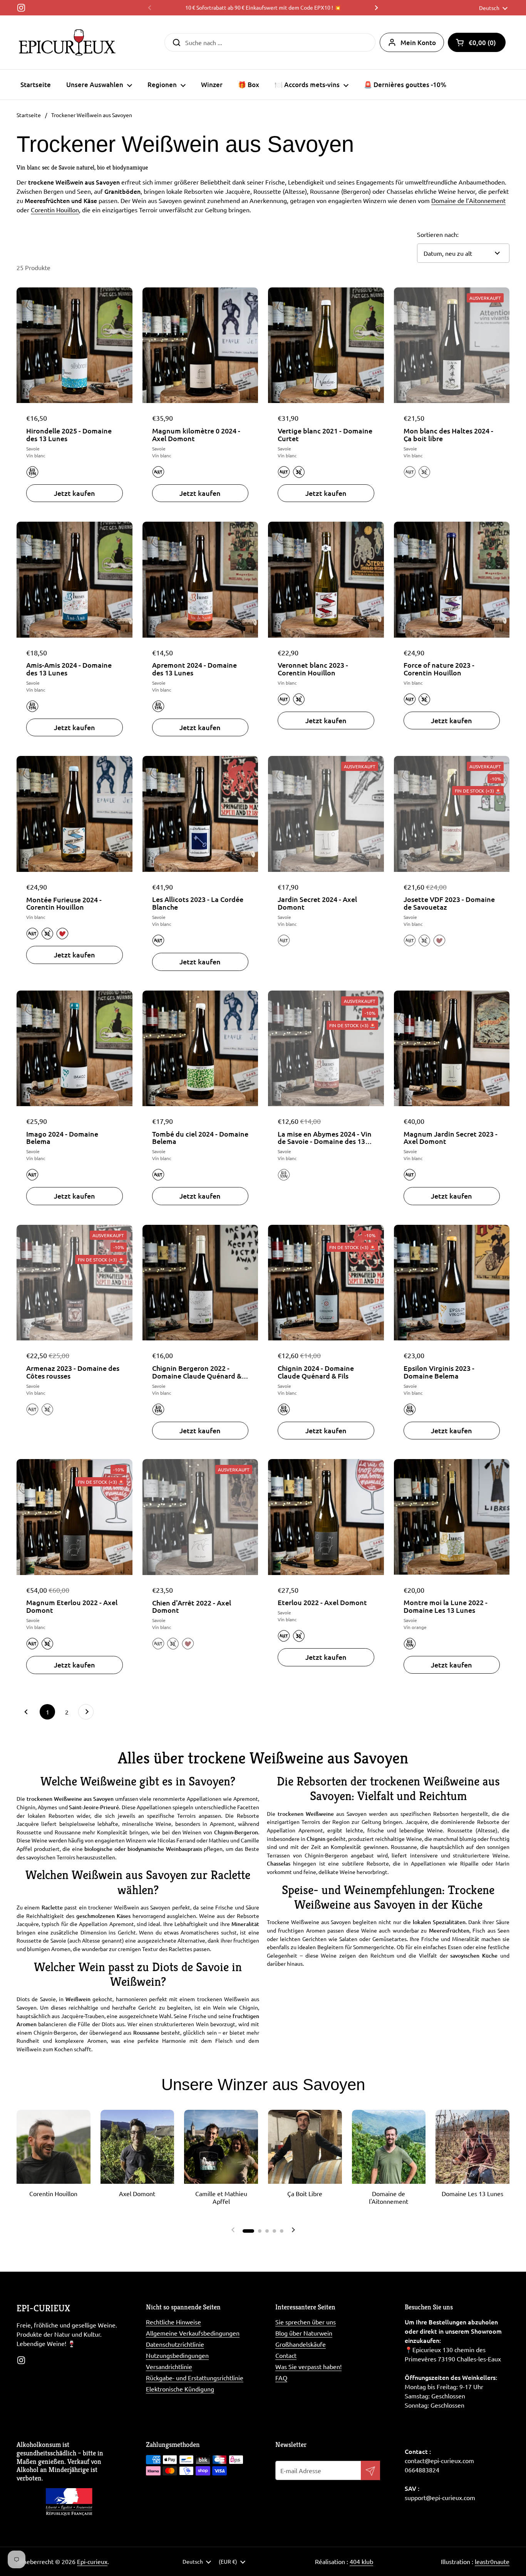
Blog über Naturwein (304, 2333)
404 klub (361, 2561)
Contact (286, 2355)
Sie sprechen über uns (306, 2322)
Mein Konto (418, 43)
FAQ (281, 2378)
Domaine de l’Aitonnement (468, 200)
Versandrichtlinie (169, 2366)
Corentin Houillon (55, 210)
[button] (477, 42)
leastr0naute (492, 2561)
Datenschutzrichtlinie (175, 2344)
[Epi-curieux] (67, 42)
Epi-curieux (92, 2561)
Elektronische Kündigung (180, 2389)
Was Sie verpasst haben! (308, 2366)
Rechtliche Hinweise (173, 2322)
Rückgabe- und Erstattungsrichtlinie (195, 2378)
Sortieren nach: (438, 234)
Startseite (29, 115)
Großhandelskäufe (301, 2344)
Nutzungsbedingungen (177, 2355)
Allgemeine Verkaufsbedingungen (193, 2333)
